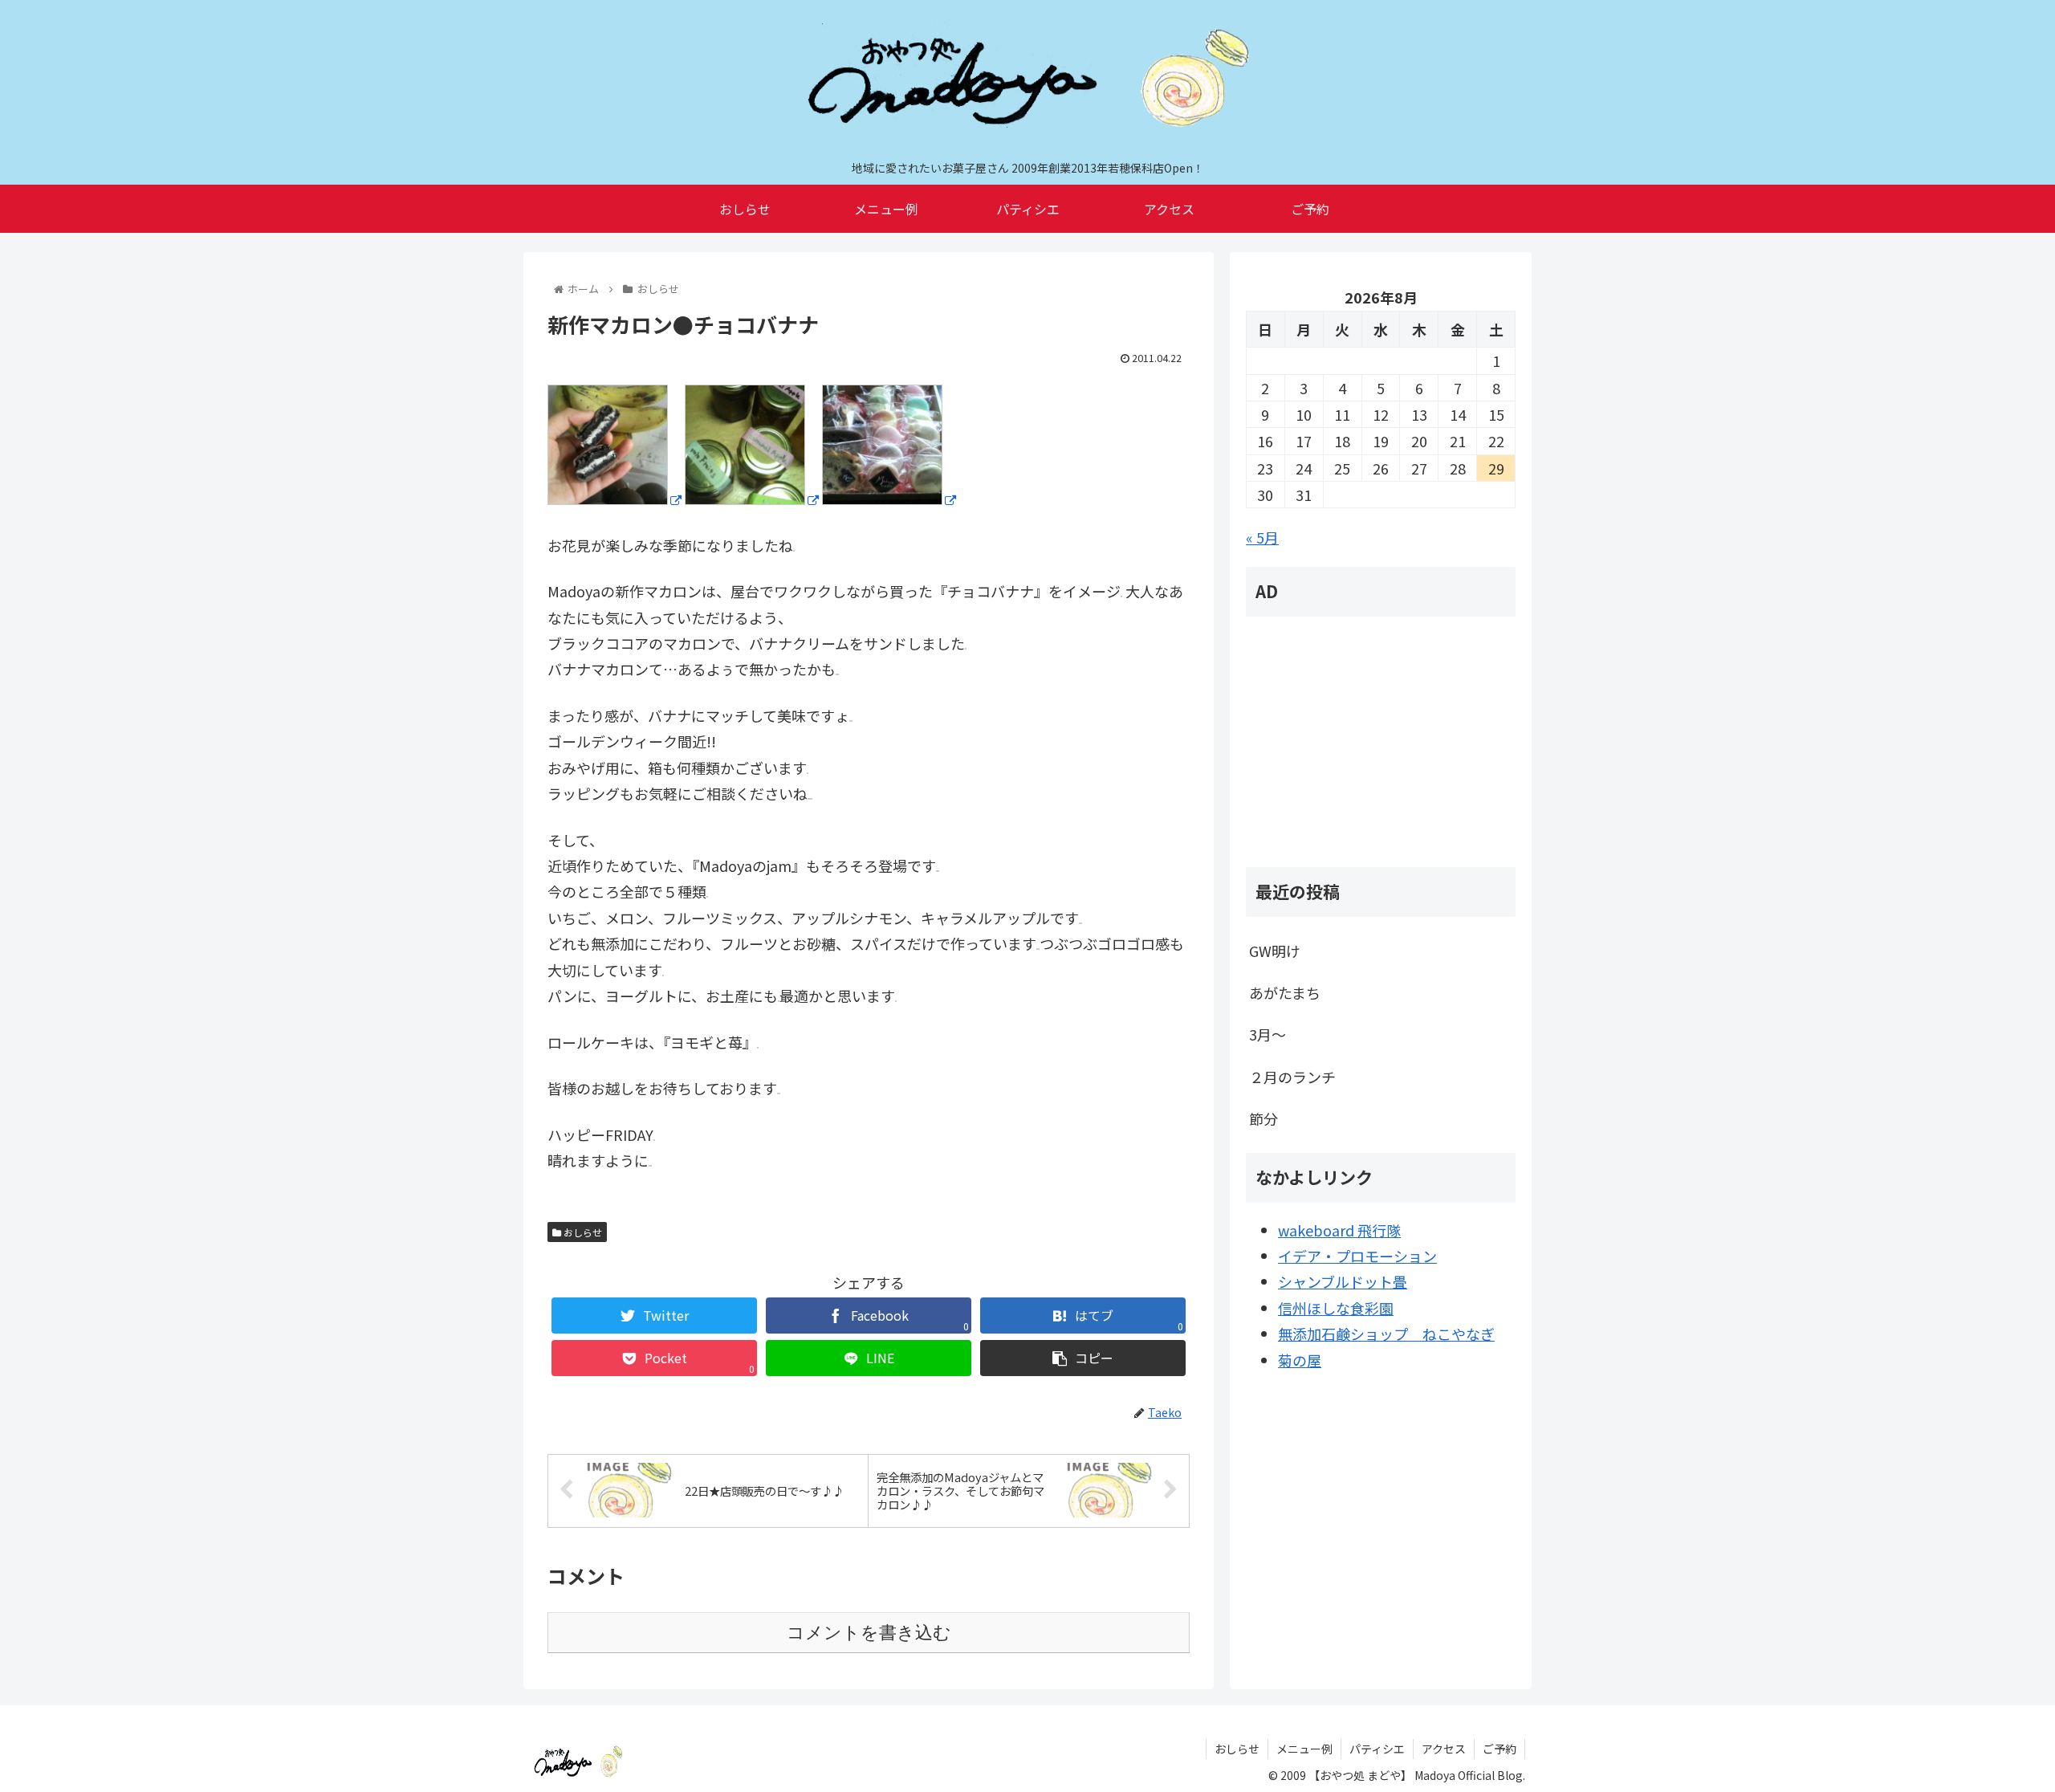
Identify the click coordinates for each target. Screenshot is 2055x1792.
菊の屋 (1300, 1360)
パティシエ (1377, 1749)
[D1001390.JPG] (889, 499)
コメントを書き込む (869, 1633)
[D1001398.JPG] (752, 499)
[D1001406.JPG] (614, 499)
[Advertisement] (1381, 742)
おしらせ (582, 1232)
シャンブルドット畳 (1343, 1281)
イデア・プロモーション (1357, 1256)
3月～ (1268, 1034)
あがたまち (1285, 992)
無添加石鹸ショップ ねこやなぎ (1386, 1334)
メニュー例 (1304, 1749)
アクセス (1444, 1749)
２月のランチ (1292, 1077)
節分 (1264, 1118)
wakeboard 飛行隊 (1339, 1230)
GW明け (1275, 951)
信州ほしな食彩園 (1336, 1308)
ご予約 (1500, 1749)
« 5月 (1262, 537)
